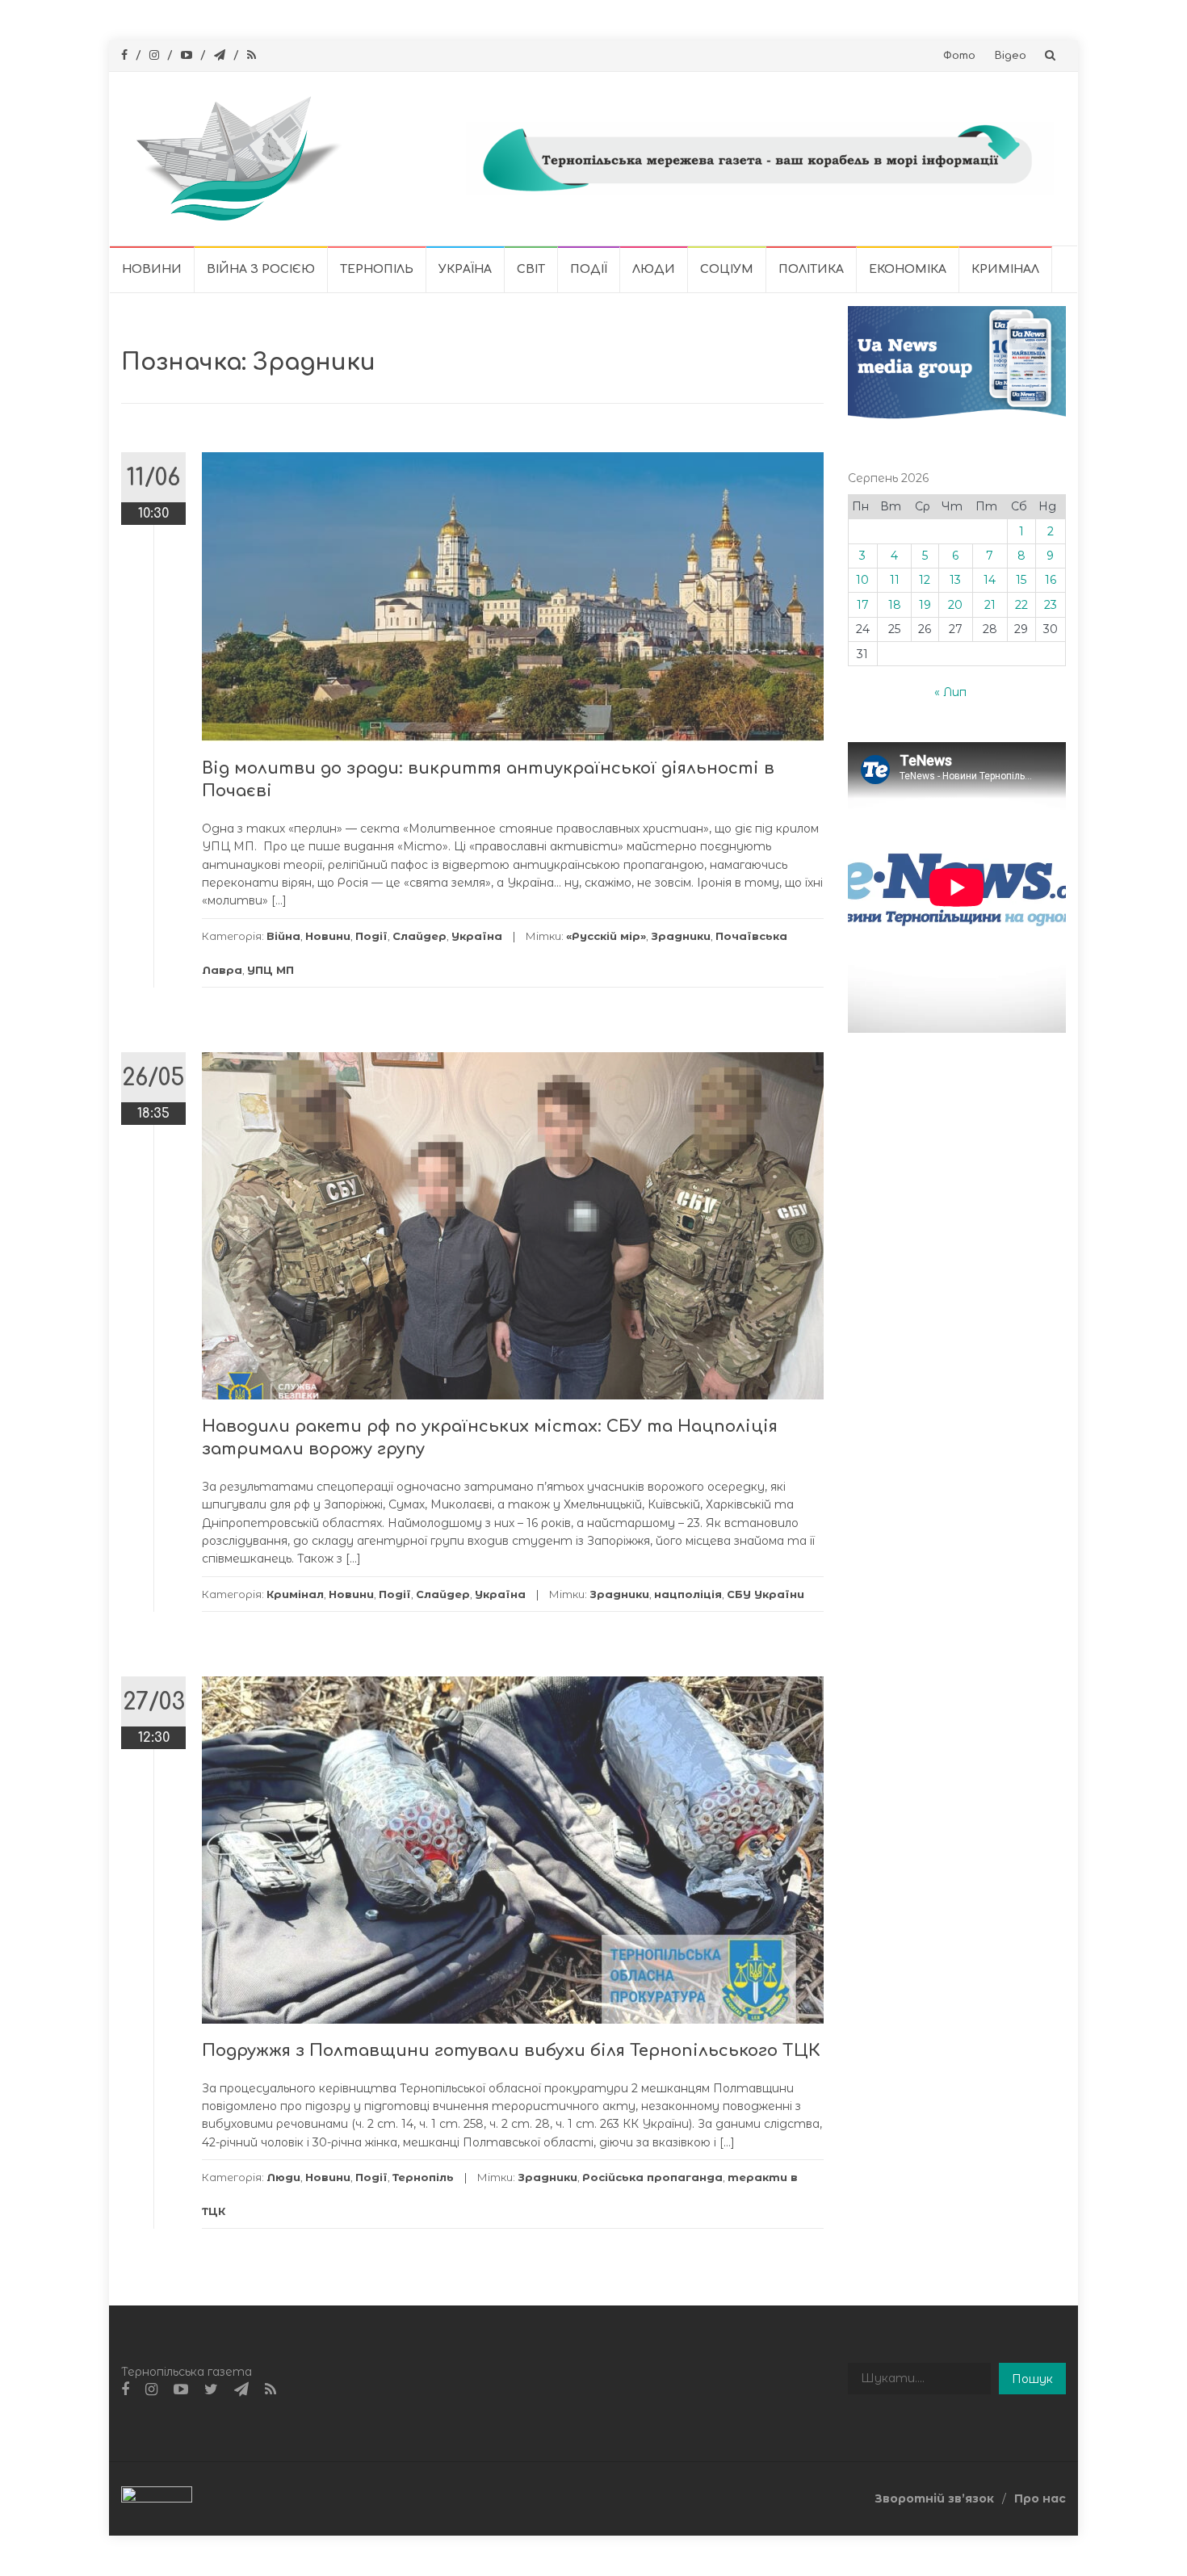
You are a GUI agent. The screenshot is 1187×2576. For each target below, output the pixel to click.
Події (589, 269)
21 (990, 605)
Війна (283, 936)
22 (1021, 605)
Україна (465, 269)
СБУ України (765, 1594)
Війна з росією (261, 269)
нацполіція (688, 1594)
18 (895, 605)
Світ (531, 269)
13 (955, 580)
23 (1051, 605)
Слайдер (419, 936)
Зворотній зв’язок (934, 2498)
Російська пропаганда (652, 2177)
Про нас (1040, 2498)
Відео (1011, 56)
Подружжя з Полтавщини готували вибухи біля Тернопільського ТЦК (511, 2051)
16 (1051, 580)
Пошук (1032, 2379)
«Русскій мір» (606, 936)
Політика (811, 269)
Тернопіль (377, 269)
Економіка (908, 269)
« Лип (950, 692)
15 (1021, 580)
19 (925, 605)
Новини (152, 269)
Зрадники (681, 936)
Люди (654, 269)
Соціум (727, 269)
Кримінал (1005, 269)
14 (990, 580)
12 (925, 580)
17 (863, 605)
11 (895, 580)
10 (862, 580)
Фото (959, 56)
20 (955, 605)
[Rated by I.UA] (157, 2498)
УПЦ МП (271, 970)
